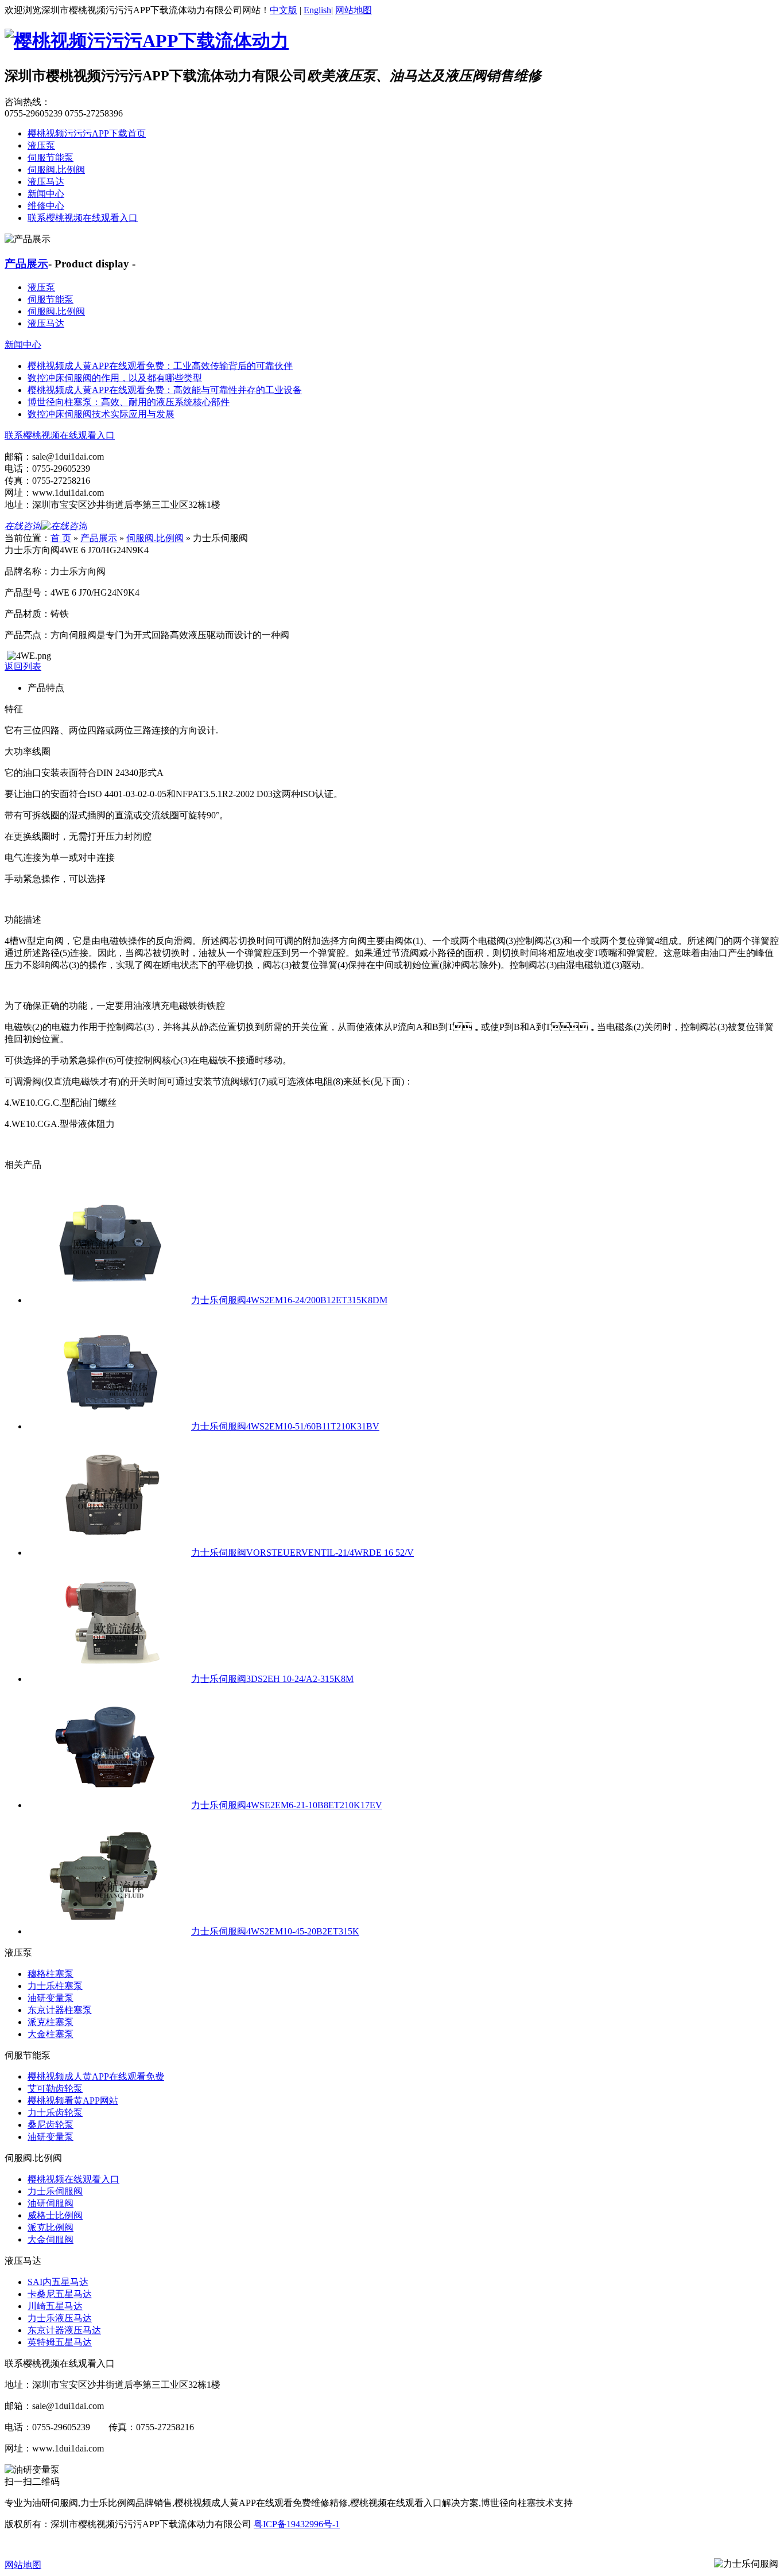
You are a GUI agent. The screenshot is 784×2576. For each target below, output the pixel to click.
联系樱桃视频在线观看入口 (83, 218)
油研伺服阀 (51, 2203)
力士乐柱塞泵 (55, 1986)
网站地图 (354, 10)
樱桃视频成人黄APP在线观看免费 (96, 2076)
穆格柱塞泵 (51, 1974)
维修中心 (46, 206)
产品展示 (26, 264)
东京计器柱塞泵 (60, 2010)
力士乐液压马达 (60, 2318)
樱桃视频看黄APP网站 (73, 2101)
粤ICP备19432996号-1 (297, 2524)
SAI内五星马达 (58, 2282)
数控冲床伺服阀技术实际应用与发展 (101, 414)
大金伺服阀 (51, 2239)
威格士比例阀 (55, 2215)
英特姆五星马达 (60, 2342)
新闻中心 (46, 194)
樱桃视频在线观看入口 (73, 2179)
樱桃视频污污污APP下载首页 (87, 133)
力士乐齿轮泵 (55, 2113)
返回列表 (23, 667)
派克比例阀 (51, 2227)
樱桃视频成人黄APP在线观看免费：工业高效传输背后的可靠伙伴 (160, 366)
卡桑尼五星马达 (60, 2294)
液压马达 (46, 182)
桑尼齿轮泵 (51, 2125)
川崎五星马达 (55, 2306)
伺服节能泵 (51, 158)
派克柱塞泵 (51, 2022)
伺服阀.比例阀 (56, 170)
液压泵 (41, 145)
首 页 (61, 538)
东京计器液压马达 (64, 2330)
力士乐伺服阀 (55, 2191)
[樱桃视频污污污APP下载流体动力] (147, 41)
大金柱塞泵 (51, 2034)
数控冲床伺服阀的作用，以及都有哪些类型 (115, 378)
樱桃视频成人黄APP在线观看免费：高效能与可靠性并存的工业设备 (165, 390)
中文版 (284, 10)
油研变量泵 (51, 1998)
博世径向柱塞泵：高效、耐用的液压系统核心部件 (129, 402)
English (317, 10)
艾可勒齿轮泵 (55, 2089)
